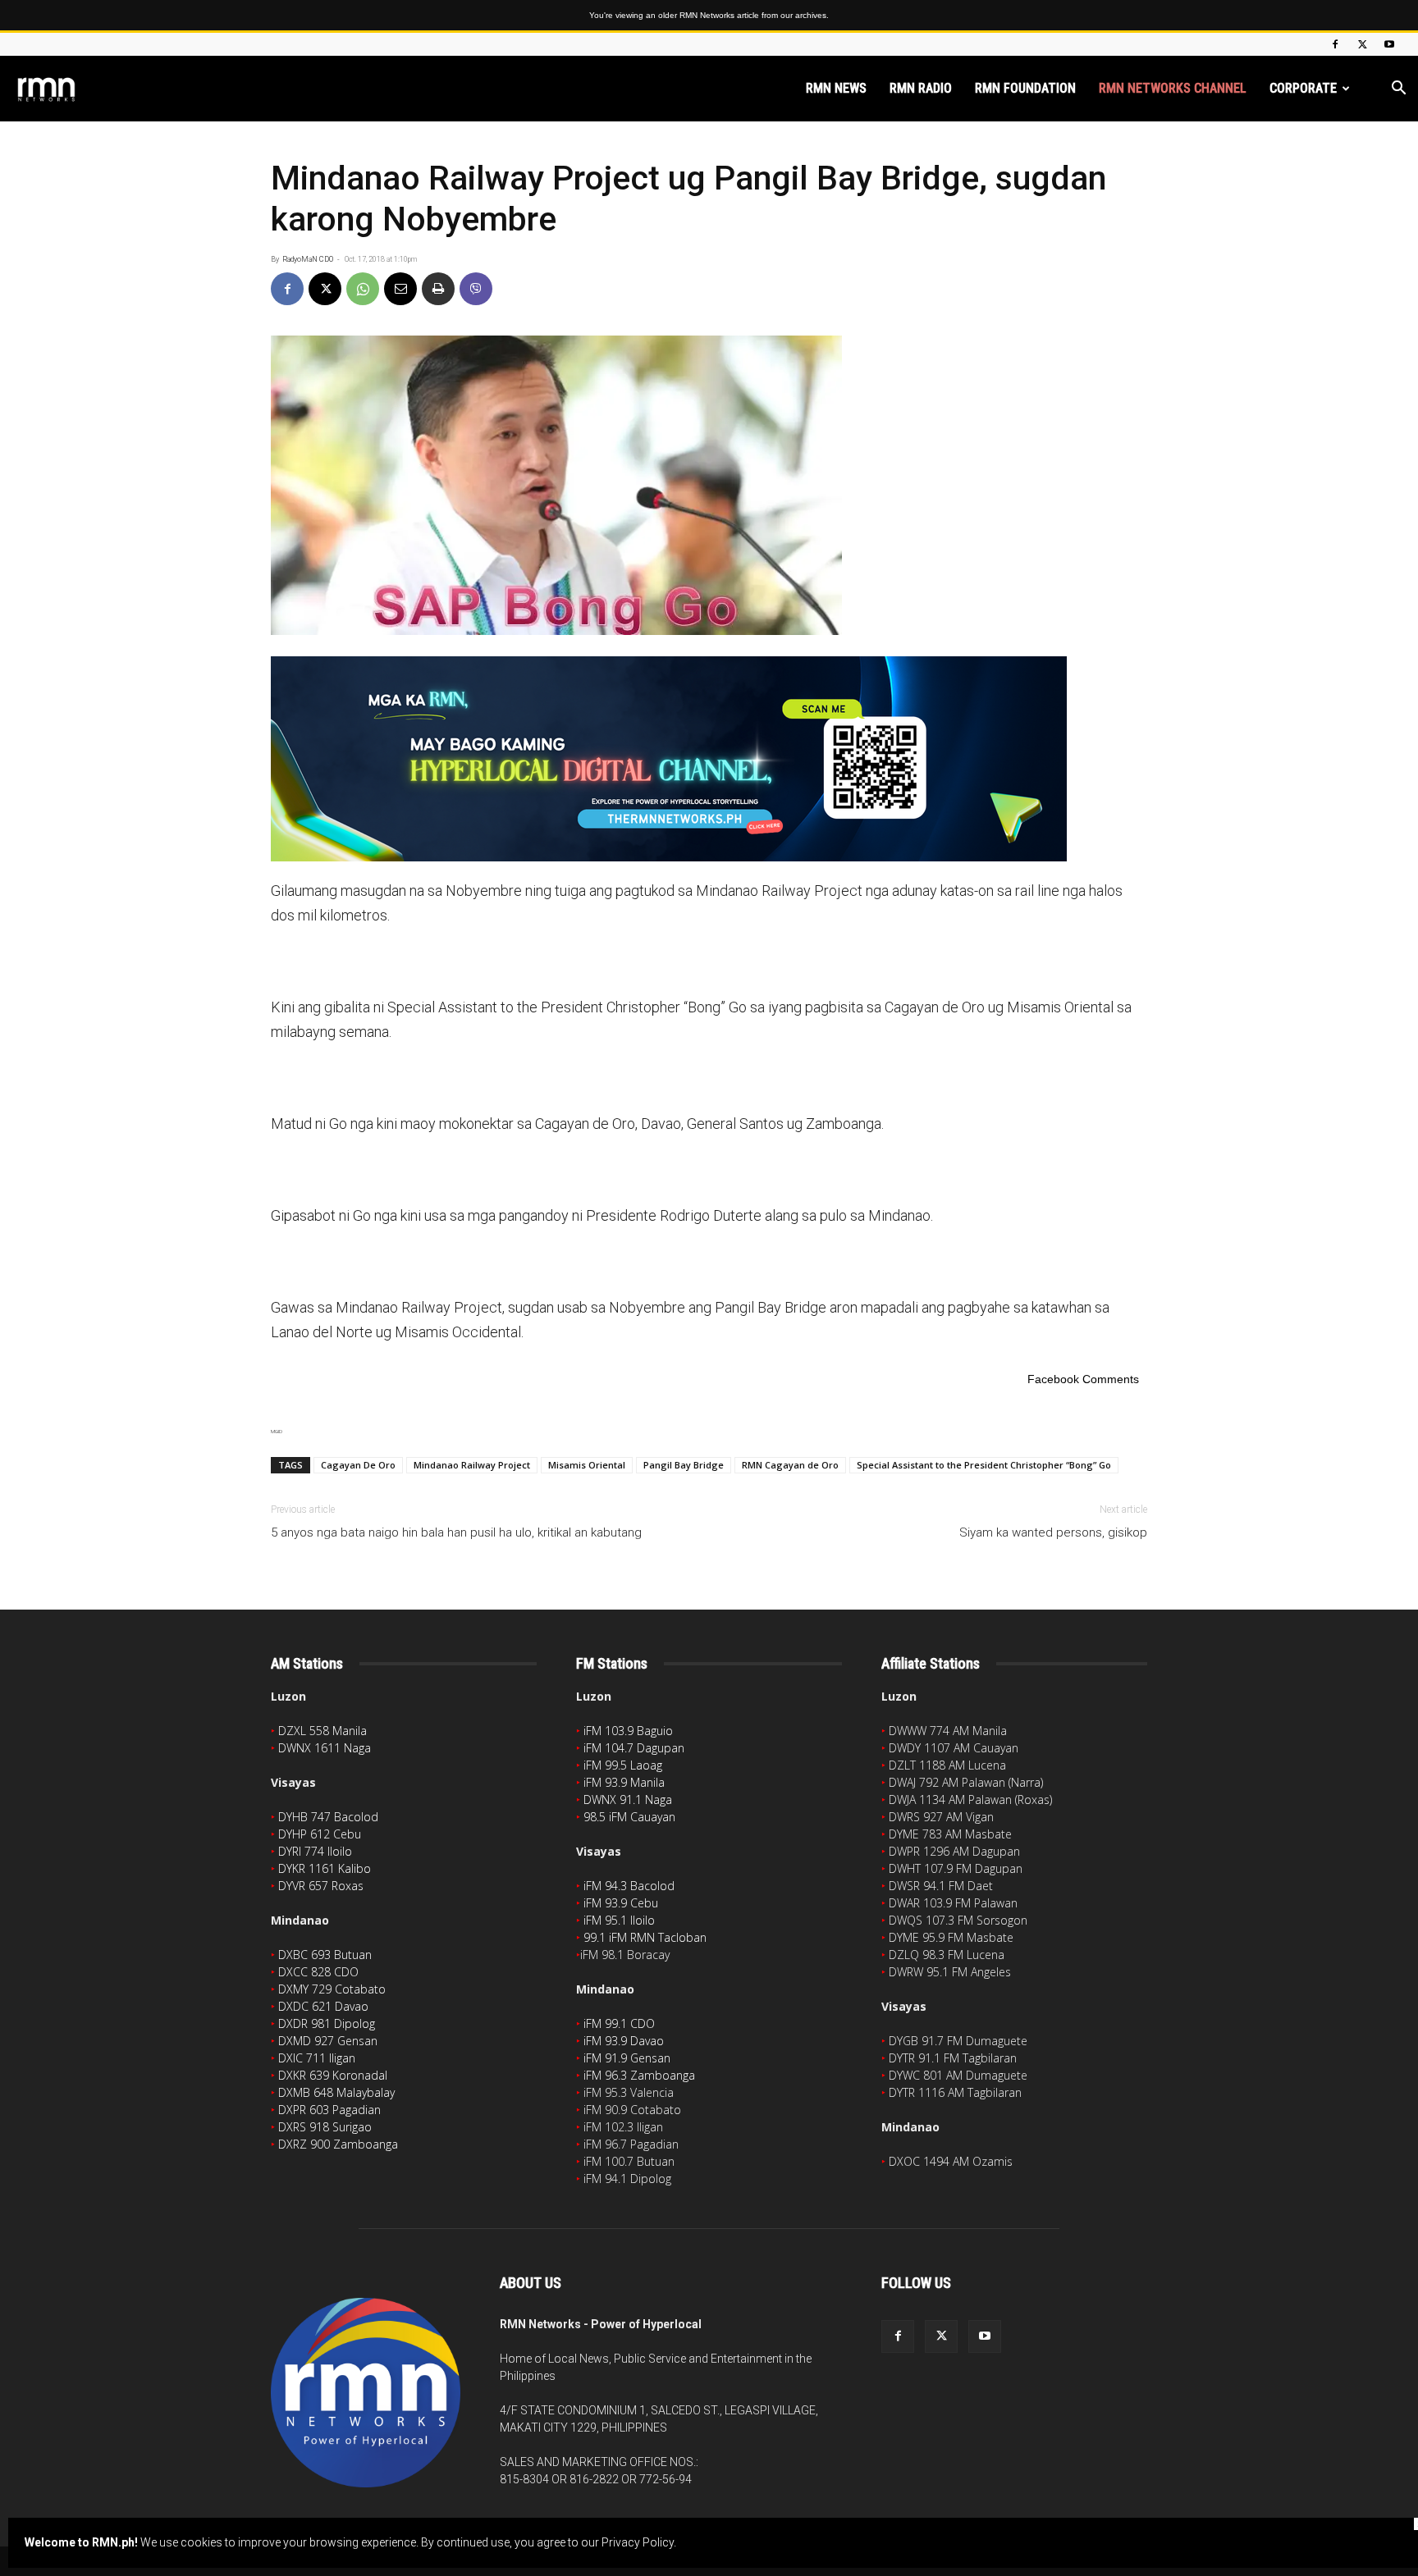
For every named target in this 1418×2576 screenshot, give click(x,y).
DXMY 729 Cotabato (332, 1989)
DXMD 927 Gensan (328, 2041)
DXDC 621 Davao (323, 2006)
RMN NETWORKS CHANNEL (1173, 88)
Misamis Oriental (587, 1465)
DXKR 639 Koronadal (333, 2075)
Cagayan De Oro (358, 1465)
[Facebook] (1335, 44)
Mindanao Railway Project (472, 1465)
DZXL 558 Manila (322, 1731)
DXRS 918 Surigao (325, 2127)
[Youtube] (1389, 44)
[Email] (400, 289)
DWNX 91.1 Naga (628, 1800)
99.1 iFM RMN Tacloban (645, 1937)
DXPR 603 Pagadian (329, 2110)
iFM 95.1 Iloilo (619, 1920)
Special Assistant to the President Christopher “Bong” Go (984, 1465)
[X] (1362, 44)
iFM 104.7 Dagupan (634, 1748)
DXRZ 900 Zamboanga (338, 2144)
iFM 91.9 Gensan (627, 2058)
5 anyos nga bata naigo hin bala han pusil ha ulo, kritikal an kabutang (456, 1532)
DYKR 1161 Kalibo (325, 1868)
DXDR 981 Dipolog (327, 2023)
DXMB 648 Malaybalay (336, 2092)
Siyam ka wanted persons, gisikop (1053, 1532)
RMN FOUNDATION (1025, 88)
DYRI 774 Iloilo (315, 1851)
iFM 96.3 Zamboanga (639, 2075)
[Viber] (476, 289)
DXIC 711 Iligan (317, 2058)
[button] (1398, 90)
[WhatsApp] (363, 289)
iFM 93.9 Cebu (621, 1903)
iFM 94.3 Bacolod (629, 1886)
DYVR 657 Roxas (321, 1886)
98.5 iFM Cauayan (629, 1817)
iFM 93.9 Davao (624, 2041)
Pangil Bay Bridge (684, 1465)
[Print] (438, 289)
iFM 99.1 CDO (619, 2023)
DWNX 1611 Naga (325, 1748)
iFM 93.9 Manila (624, 1782)
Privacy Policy (638, 2542)
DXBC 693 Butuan (325, 1955)
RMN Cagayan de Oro (790, 1465)
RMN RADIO (921, 88)
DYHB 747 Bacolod (328, 1817)
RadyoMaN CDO (308, 259)
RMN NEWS (836, 88)
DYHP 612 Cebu (320, 1834)
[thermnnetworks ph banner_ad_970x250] (709, 759)
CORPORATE (1303, 88)
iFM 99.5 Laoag (623, 1765)
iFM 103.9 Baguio (628, 1731)
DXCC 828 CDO (318, 1972)
